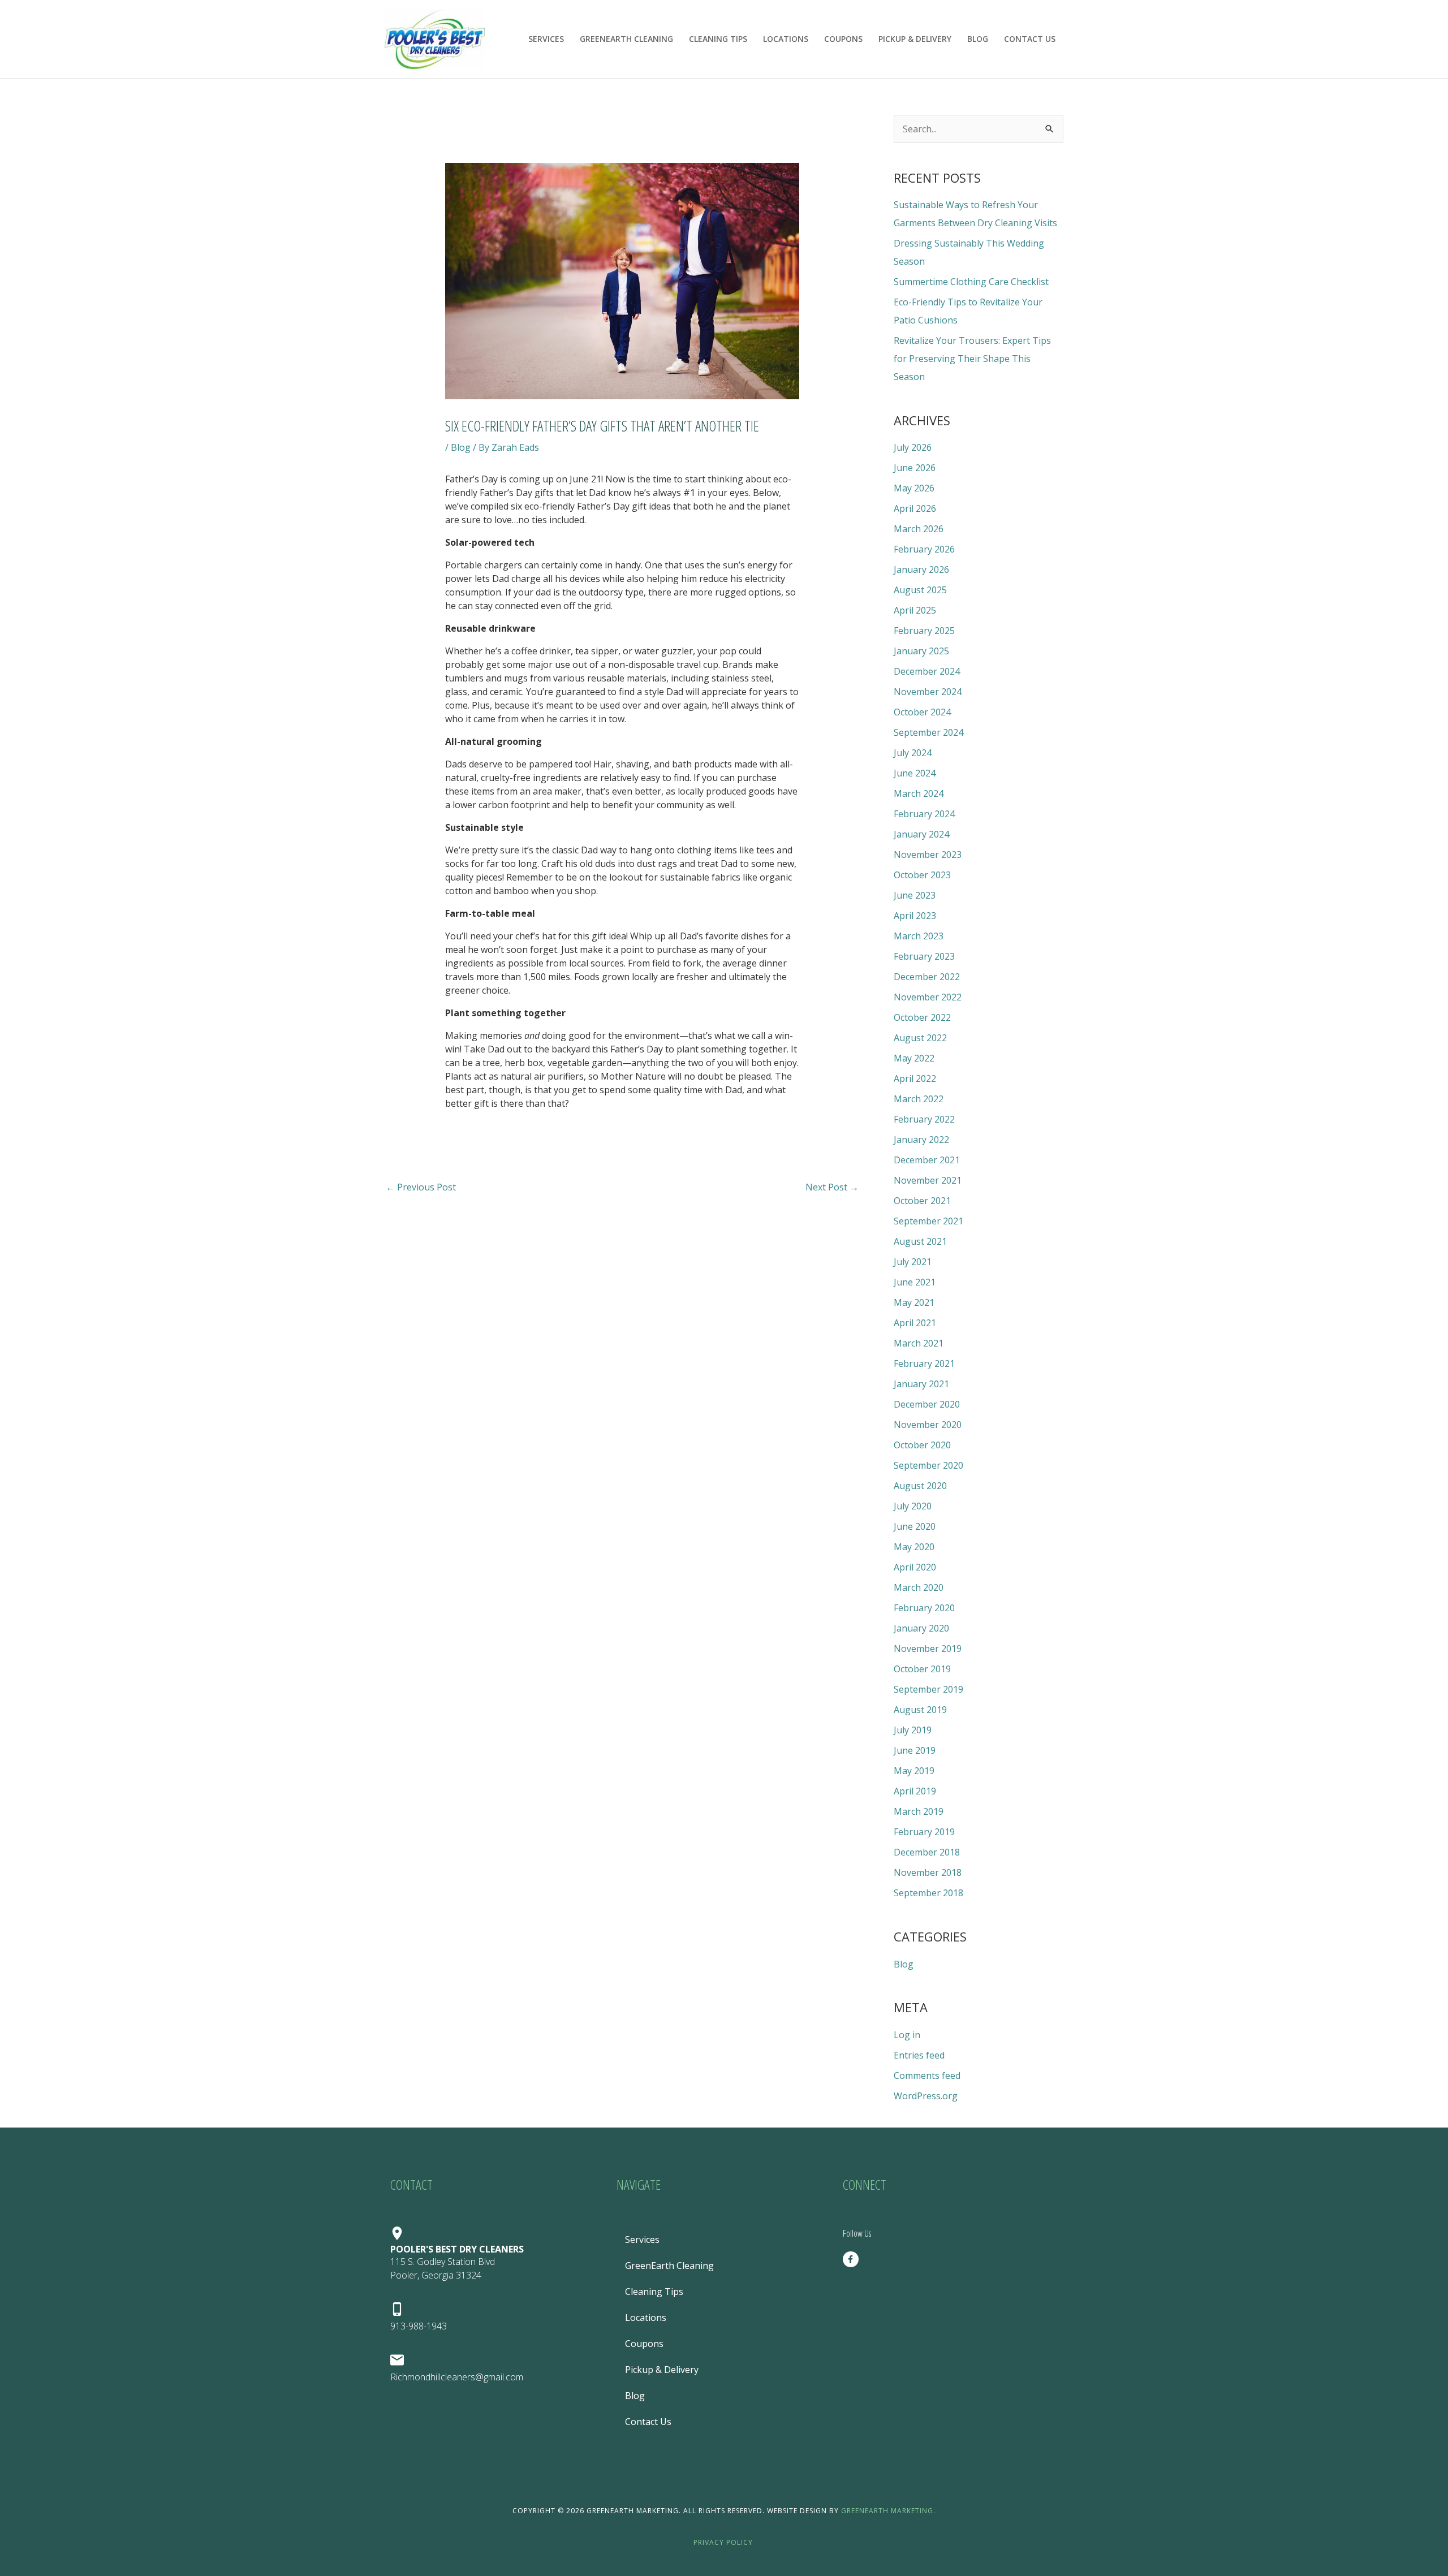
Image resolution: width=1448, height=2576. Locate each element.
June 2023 (915, 895)
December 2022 (927, 977)
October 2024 (922, 712)
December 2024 (927, 671)
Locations (786, 39)
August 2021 (920, 1241)
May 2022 (914, 1058)
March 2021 (919, 1343)
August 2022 (920, 1038)
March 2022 (919, 1099)
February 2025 (924, 631)
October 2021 (922, 1201)
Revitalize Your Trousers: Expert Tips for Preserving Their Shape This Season (972, 359)
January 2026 (921, 569)
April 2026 (915, 508)
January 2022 (921, 1140)
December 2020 (927, 1404)
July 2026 (913, 447)
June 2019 (915, 1750)
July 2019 (913, 1730)
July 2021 (913, 1262)
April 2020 (915, 1567)
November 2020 (928, 1425)
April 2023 (915, 916)
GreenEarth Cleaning (626, 39)
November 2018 (928, 1872)
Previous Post (421, 1187)
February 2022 (924, 1119)
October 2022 (922, 1017)
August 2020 (920, 1486)
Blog (978, 39)
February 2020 (924, 1608)
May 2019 (914, 1771)
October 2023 (922, 875)
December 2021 (927, 1160)
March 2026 (919, 529)
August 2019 (920, 1710)
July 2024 (913, 753)
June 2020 (915, 1526)
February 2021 (924, 1363)
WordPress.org (926, 2096)
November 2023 (928, 855)
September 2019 (928, 1689)
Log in (907, 2035)
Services (546, 39)
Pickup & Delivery (915, 39)
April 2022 (915, 1078)
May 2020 (914, 1547)
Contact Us (1030, 39)
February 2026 (924, 549)
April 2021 (915, 1323)
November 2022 (928, 997)
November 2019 (928, 1649)
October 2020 (922, 1445)
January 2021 (921, 1384)
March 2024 (919, 793)
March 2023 (919, 936)
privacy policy (724, 2542)
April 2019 (915, 1791)
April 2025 (915, 610)
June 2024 (915, 773)
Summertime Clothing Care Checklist (971, 282)
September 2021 (928, 1221)
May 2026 (914, 488)
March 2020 (919, 1587)
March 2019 (919, 1811)
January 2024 (921, 834)
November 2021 (928, 1180)
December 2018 (927, 1852)
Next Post (832, 1187)
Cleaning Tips (718, 39)
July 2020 (913, 1506)
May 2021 (914, 1302)
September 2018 (928, 1893)
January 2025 (921, 651)
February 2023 (924, 956)
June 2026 (915, 468)
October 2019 (922, 1669)
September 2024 (928, 732)
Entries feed (919, 2055)
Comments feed (927, 2076)
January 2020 (921, 1628)
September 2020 (928, 1465)
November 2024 (928, 692)
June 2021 (915, 1282)
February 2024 (924, 814)
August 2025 (920, 590)
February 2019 (924, 1832)
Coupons (843, 39)
